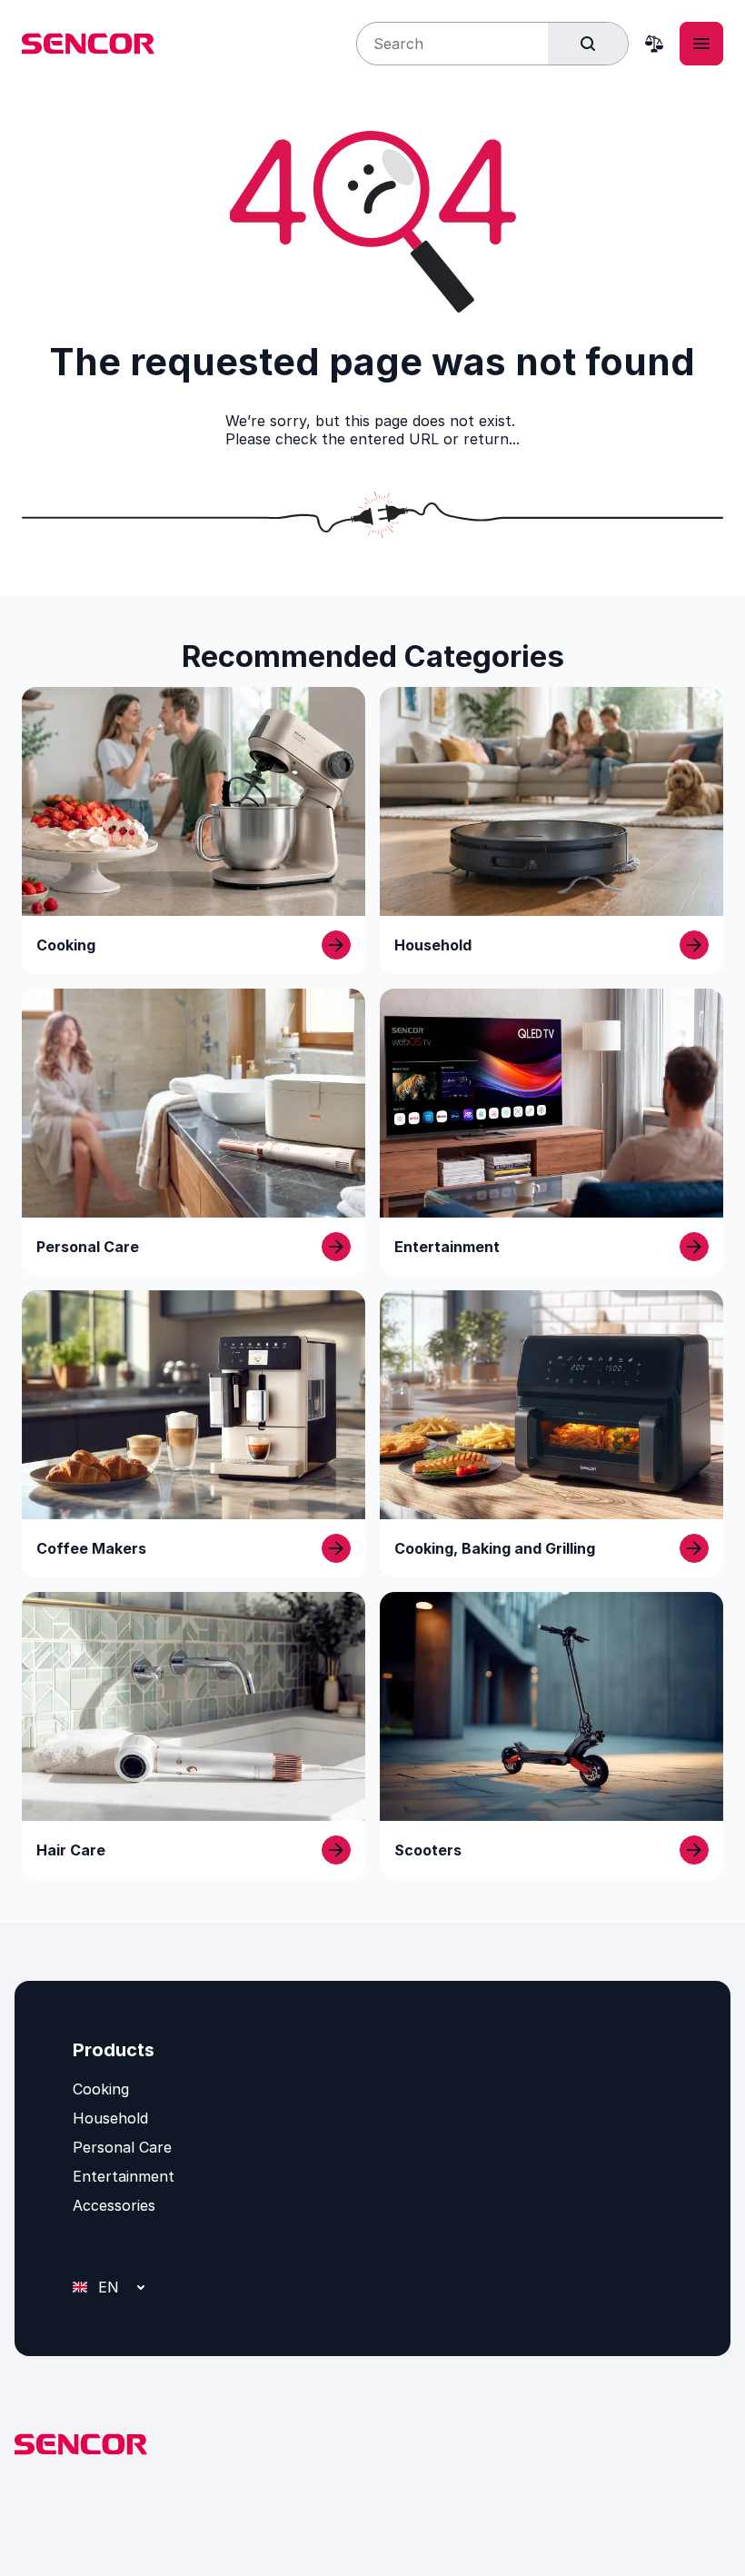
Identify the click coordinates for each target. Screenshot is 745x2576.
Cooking (101, 2089)
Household (110, 2118)
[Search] (588, 44)
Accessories (114, 2205)
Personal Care (122, 2147)
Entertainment (124, 2176)
